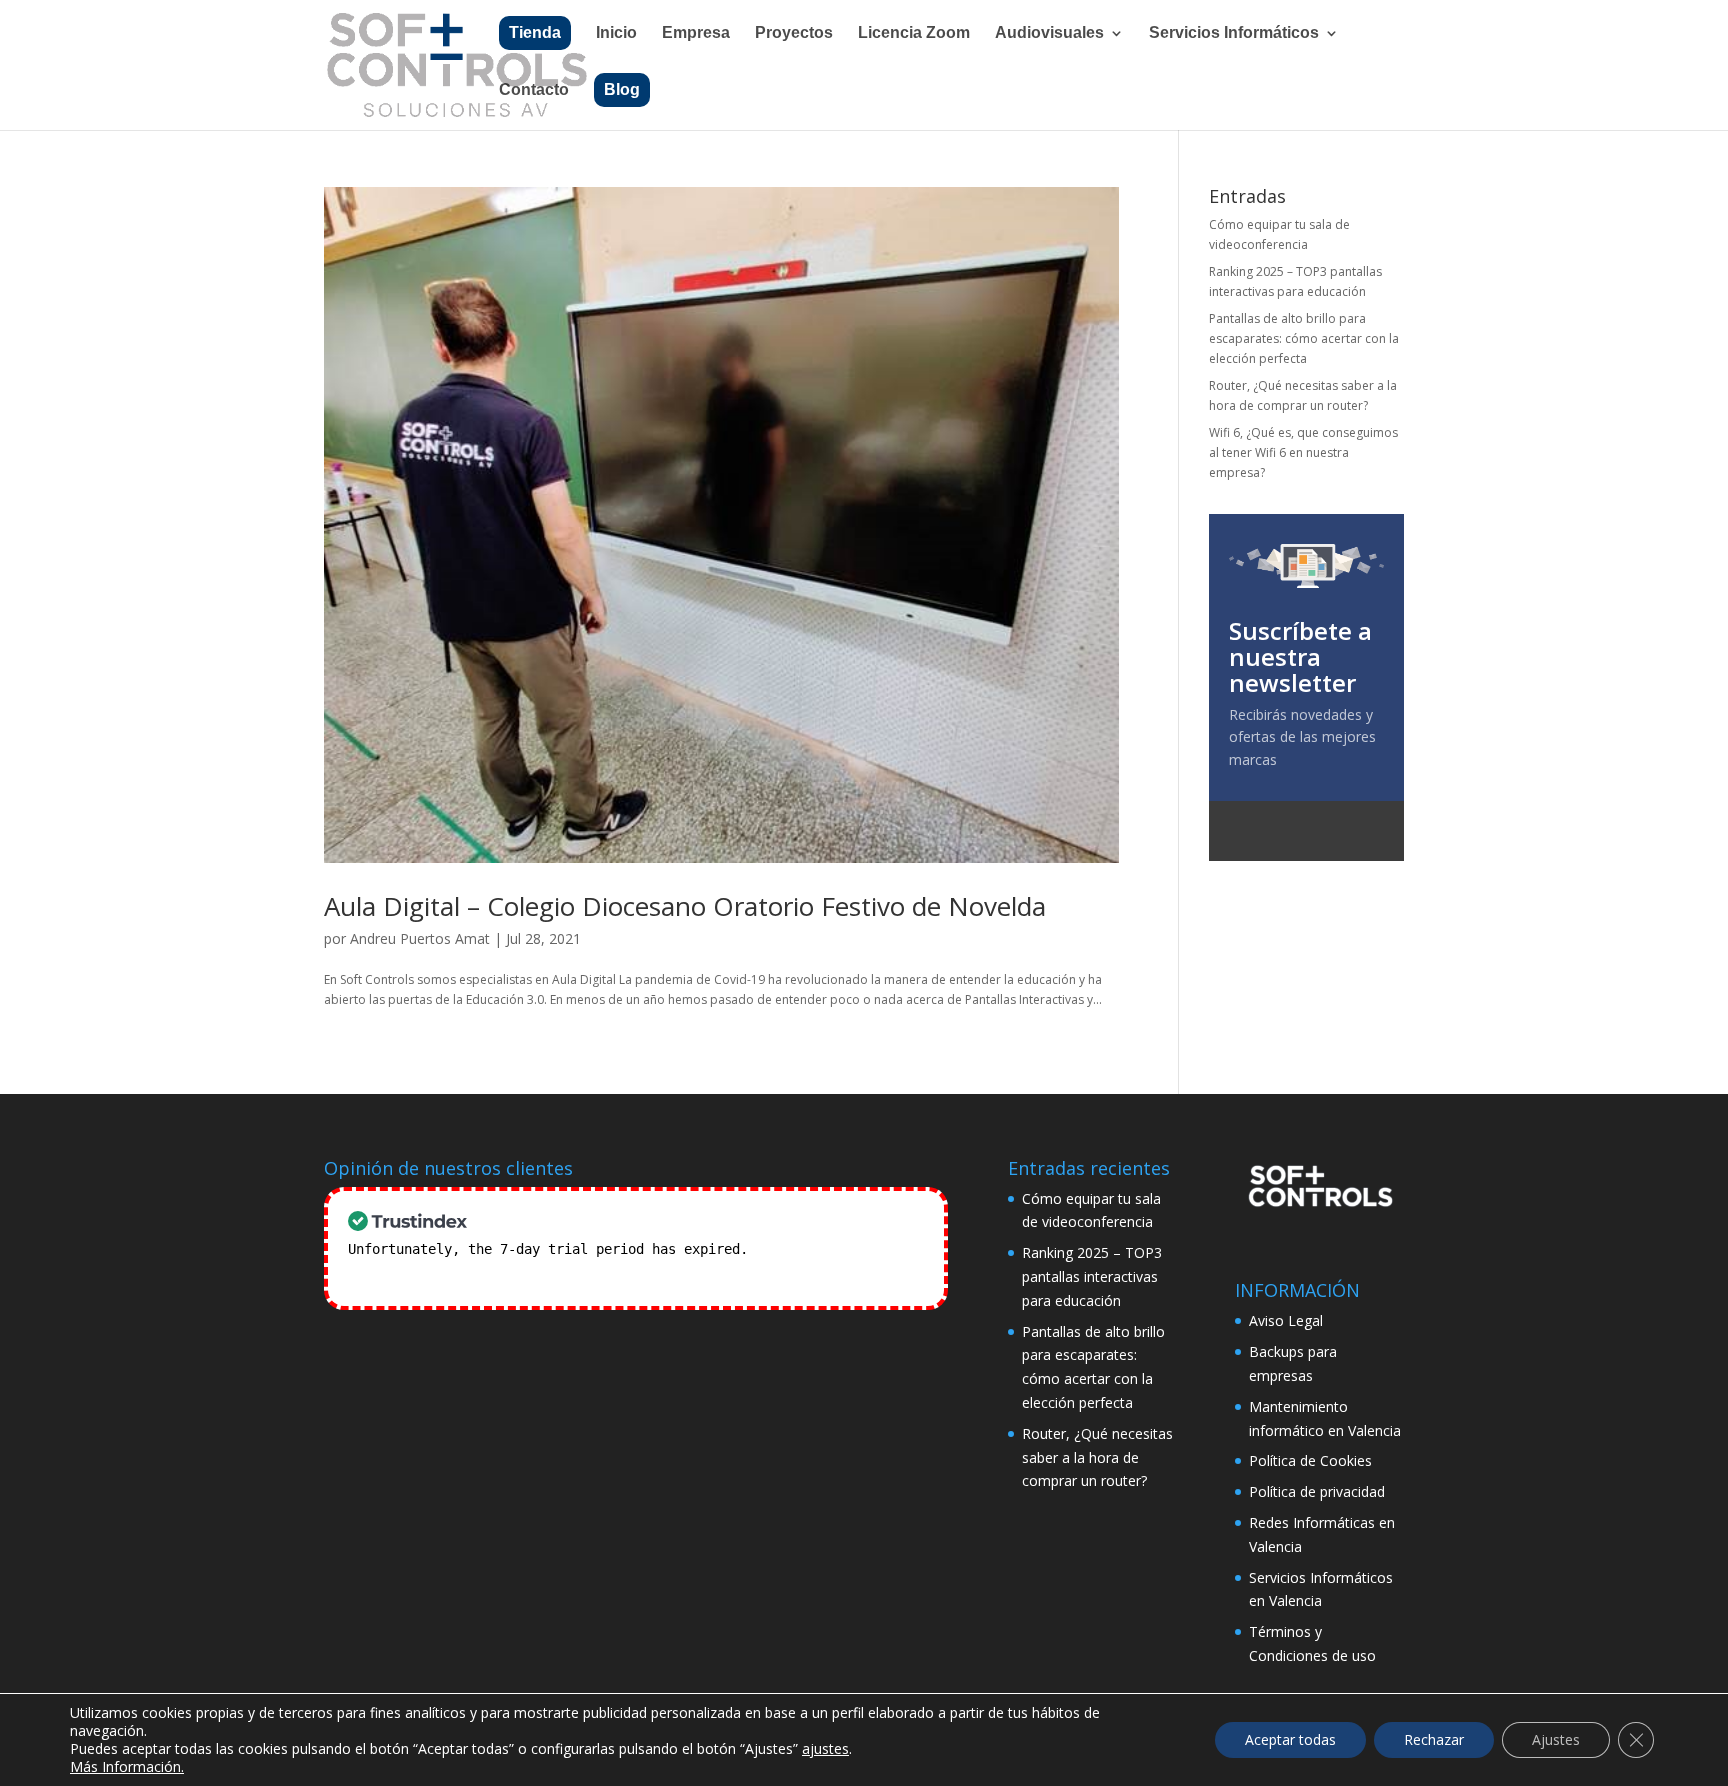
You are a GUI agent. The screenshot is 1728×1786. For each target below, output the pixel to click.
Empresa (696, 33)
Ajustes (1556, 1739)
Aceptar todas (1290, 1739)
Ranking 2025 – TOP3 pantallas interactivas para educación (1092, 1276)
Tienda (535, 32)
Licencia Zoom (914, 33)
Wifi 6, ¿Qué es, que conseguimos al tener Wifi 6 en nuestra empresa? (1303, 453)
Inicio (616, 33)
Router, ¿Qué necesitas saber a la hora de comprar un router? (1097, 1457)
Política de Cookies (1310, 1460)
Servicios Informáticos (1234, 33)
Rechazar (1434, 1739)
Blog (622, 89)
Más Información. (127, 1766)
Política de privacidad (1317, 1491)
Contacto (534, 90)
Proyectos (794, 33)
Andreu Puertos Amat (420, 938)
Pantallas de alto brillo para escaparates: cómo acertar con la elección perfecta (1304, 339)
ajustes (825, 1749)
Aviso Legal (1286, 1320)
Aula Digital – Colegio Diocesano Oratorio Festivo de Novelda (685, 906)
